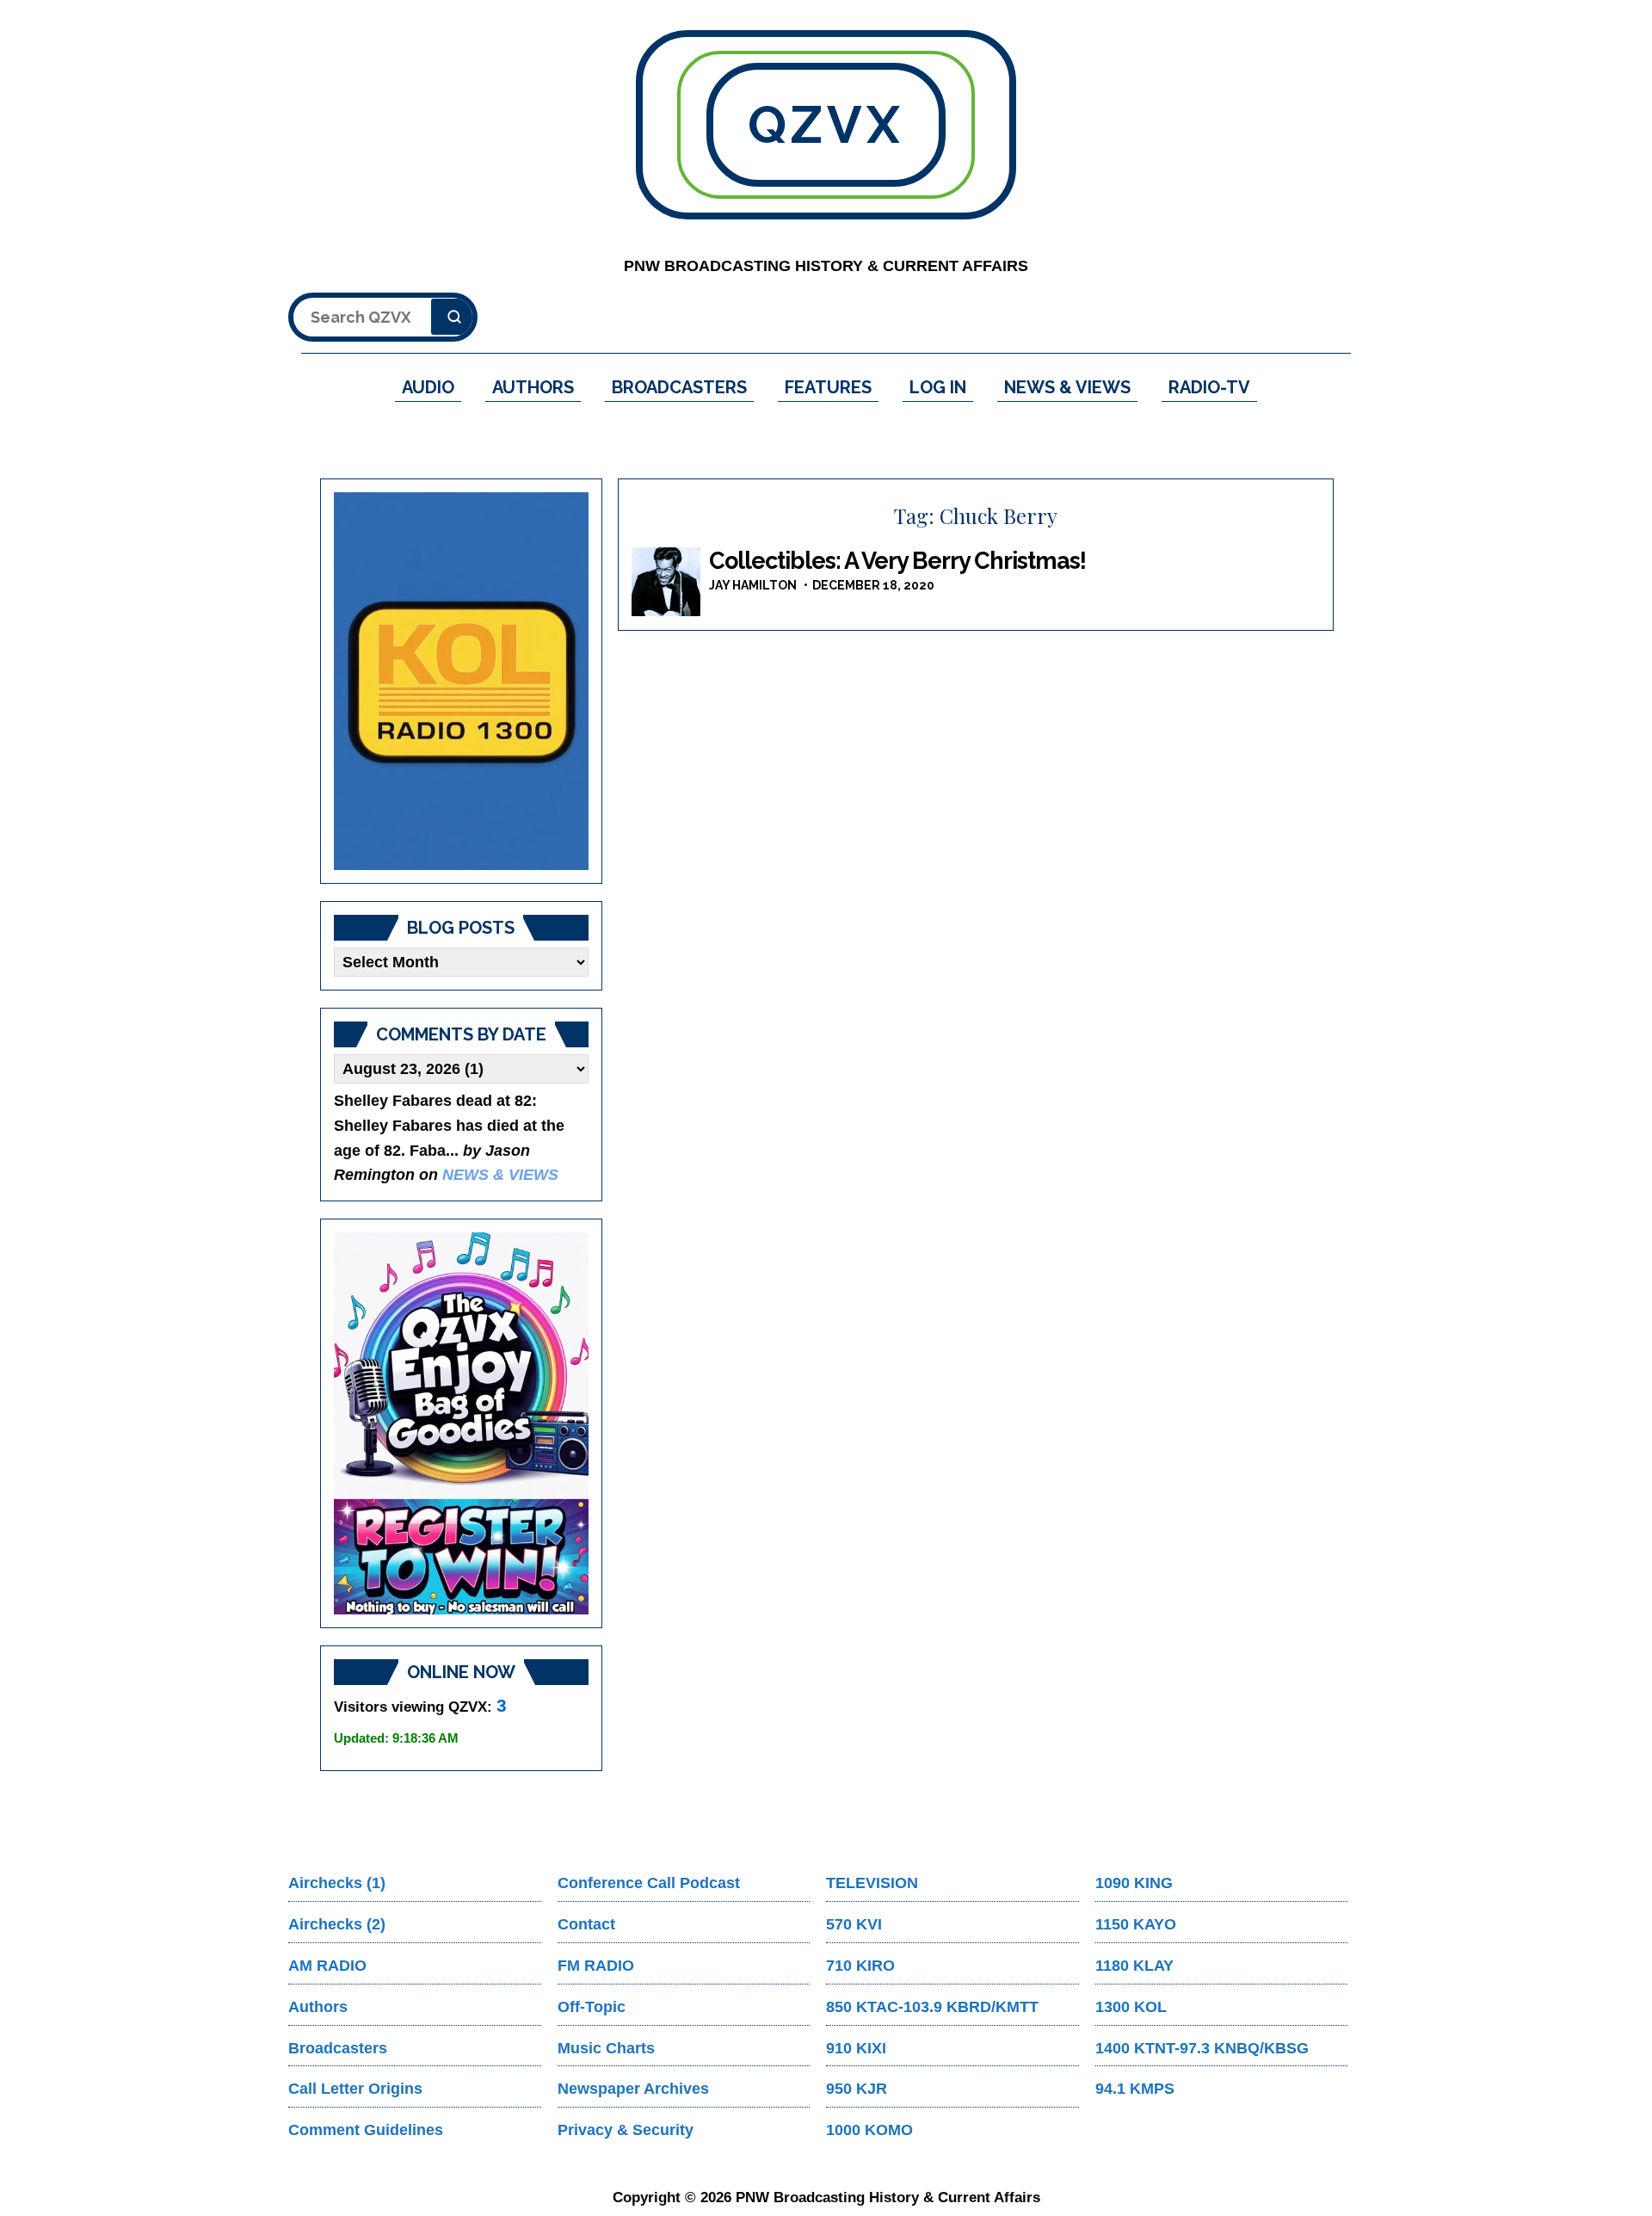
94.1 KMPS (1135, 2089)
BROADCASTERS (679, 387)
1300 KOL (1131, 2007)
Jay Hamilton (753, 585)
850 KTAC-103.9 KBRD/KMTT (932, 2007)
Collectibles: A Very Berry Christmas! (897, 561)
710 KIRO (860, 1966)
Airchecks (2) (337, 1924)
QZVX (826, 125)
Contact (586, 1924)
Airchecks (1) (337, 1883)
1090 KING (1134, 1883)
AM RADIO (327, 1966)
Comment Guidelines (366, 2130)
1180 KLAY (1134, 1966)
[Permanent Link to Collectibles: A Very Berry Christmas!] (666, 582)
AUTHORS (533, 387)
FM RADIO (596, 1966)
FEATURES (828, 387)
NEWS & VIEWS (1067, 387)
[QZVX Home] (461, 681)
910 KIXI (856, 2048)
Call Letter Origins (355, 2089)
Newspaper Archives (633, 2089)
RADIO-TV (1209, 387)
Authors (318, 2007)
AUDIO (428, 387)
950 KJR (857, 2089)
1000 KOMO (869, 2130)
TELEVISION (872, 1883)
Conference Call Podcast (649, 1883)
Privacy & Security (626, 2130)
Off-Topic (592, 2007)
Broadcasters (338, 2048)
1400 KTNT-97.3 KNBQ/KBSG (1202, 2048)
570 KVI (854, 1924)
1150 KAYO (1136, 1924)
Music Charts (606, 2048)
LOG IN (938, 387)
